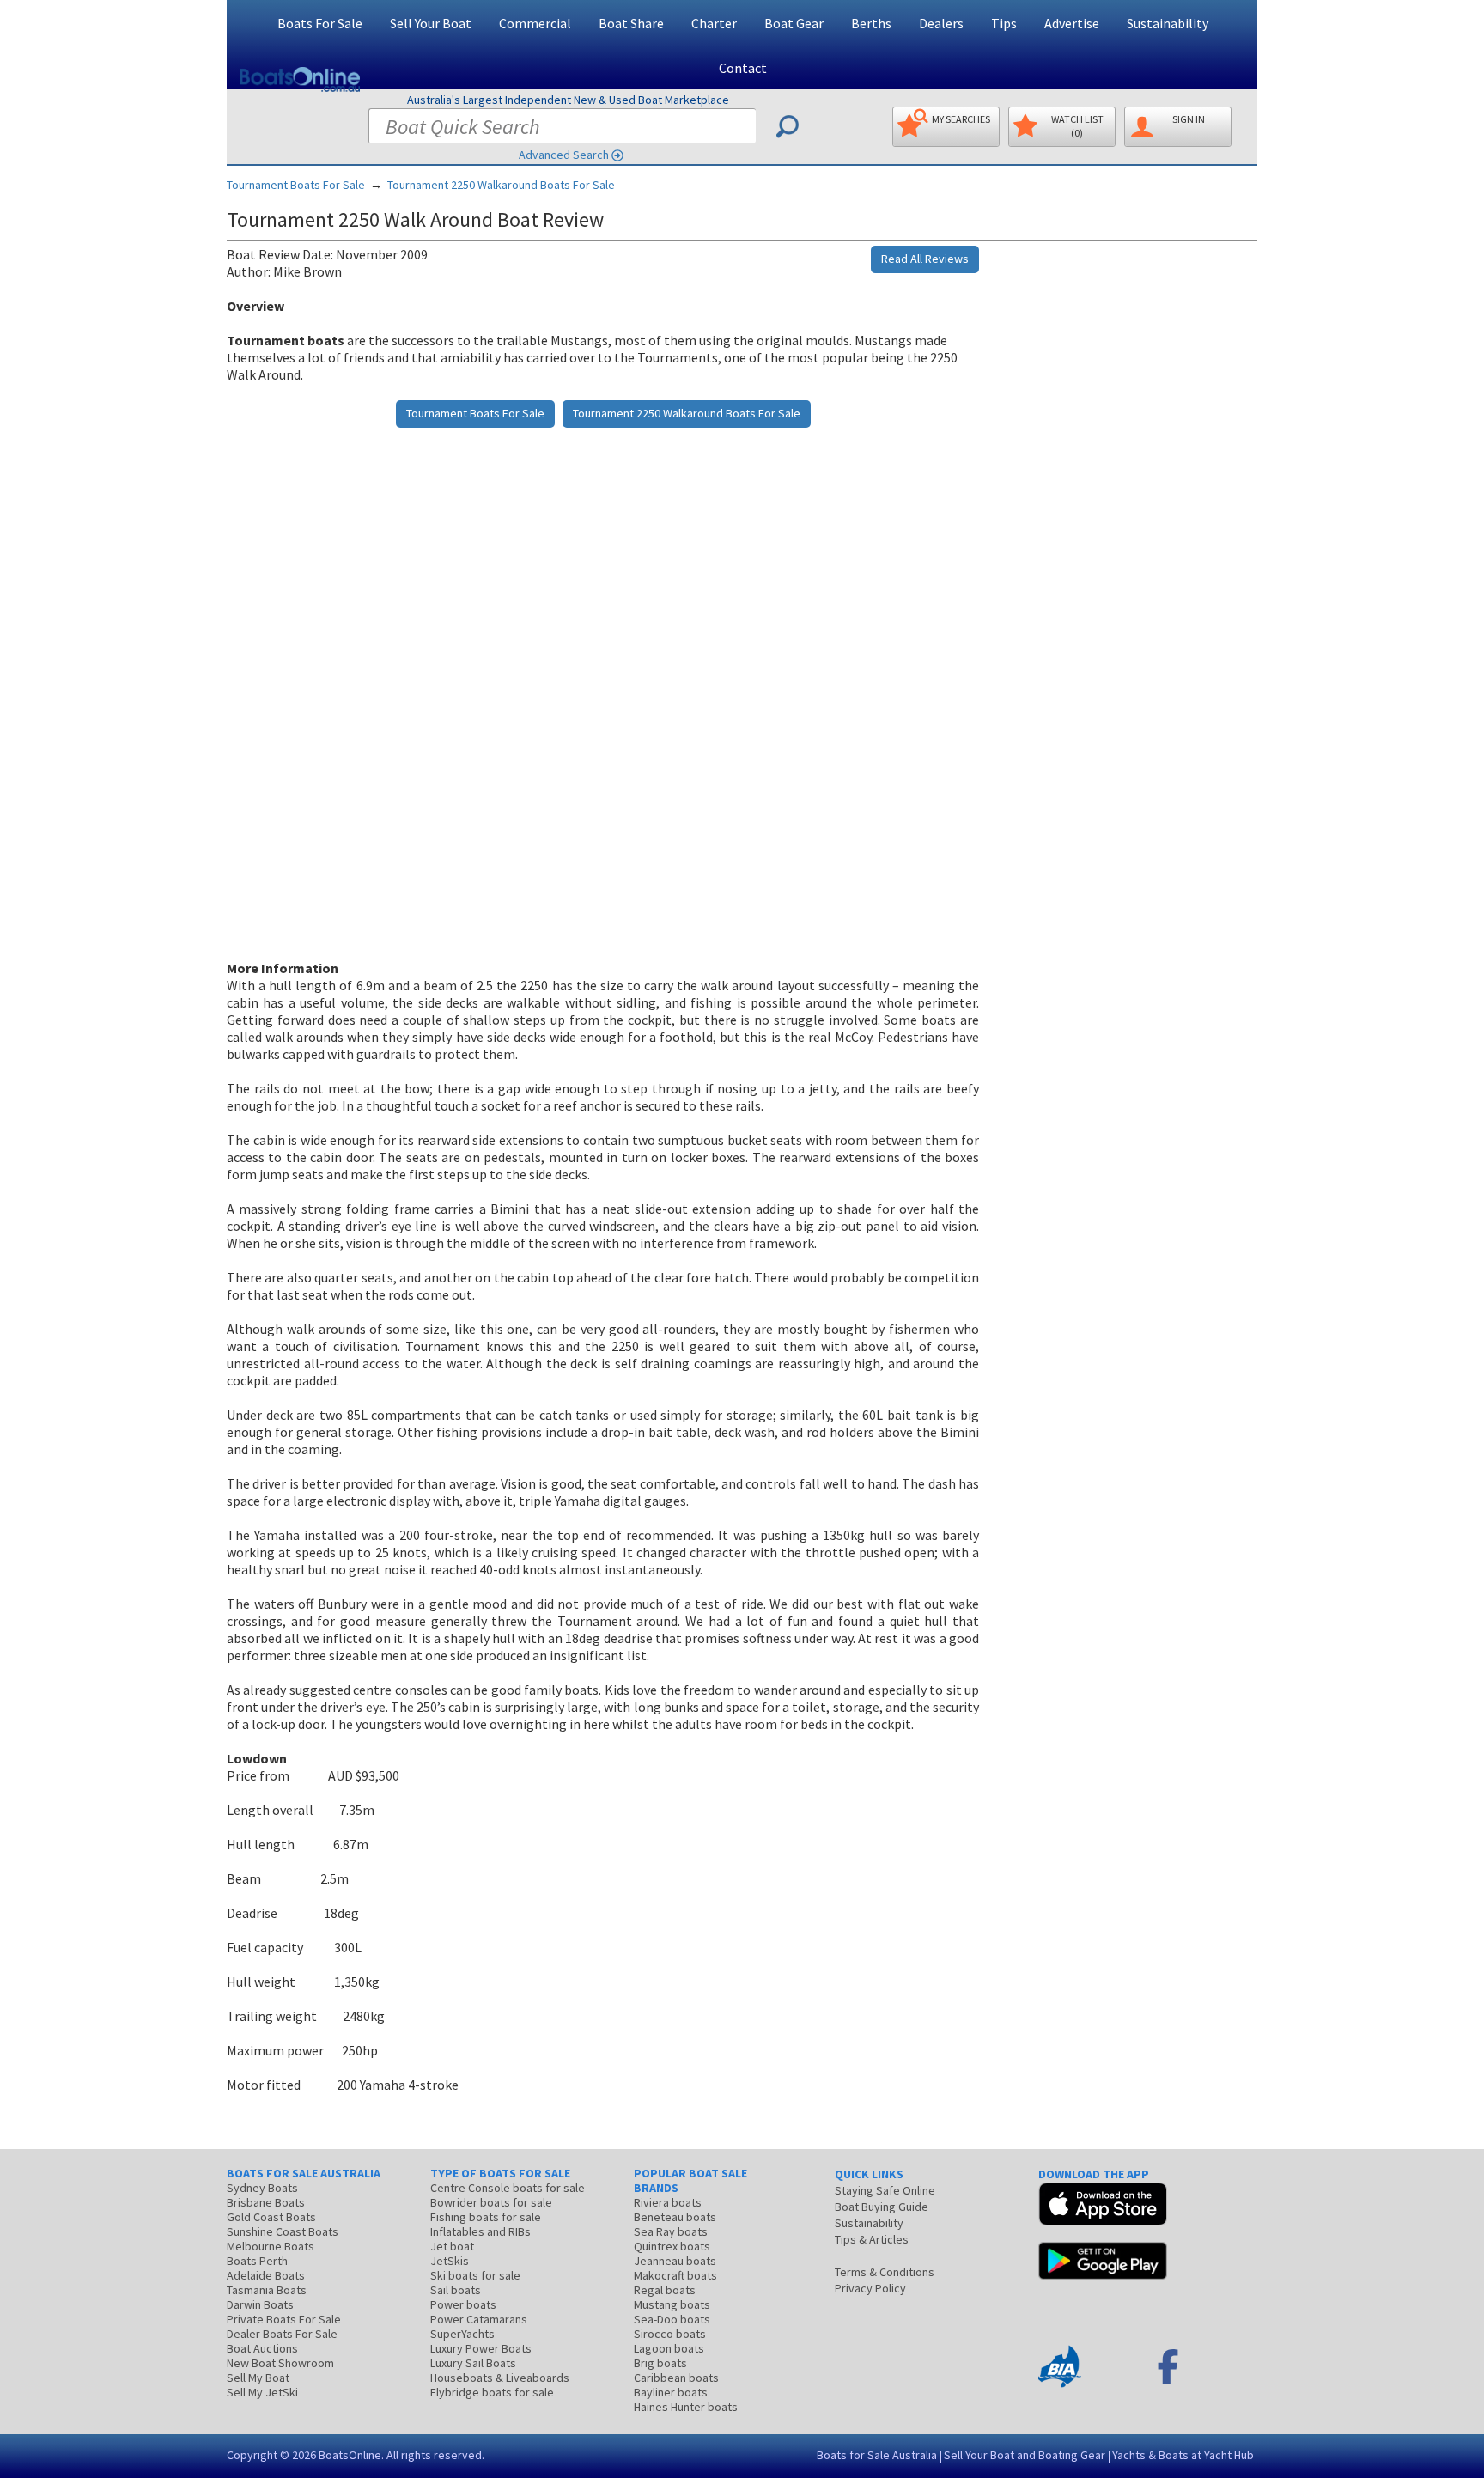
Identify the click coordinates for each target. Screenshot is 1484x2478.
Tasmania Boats (267, 2290)
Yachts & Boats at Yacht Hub (1183, 2455)
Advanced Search (564, 155)
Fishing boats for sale (486, 2217)
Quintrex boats (672, 2246)
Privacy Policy (870, 2288)
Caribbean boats (676, 2378)
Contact (743, 68)
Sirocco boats (670, 2334)
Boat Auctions (262, 2348)
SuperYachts (462, 2334)
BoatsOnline (350, 2455)
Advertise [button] (1072, 23)
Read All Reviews (925, 259)
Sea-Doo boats (672, 2319)
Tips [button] (1004, 23)
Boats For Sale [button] (320, 23)
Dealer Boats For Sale (282, 2334)
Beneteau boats (675, 2217)
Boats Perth (257, 2261)
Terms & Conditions (885, 2272)
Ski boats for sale (475, 2275)
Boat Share (631, 23)
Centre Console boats (508, 2188)
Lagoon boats (669, 2348)
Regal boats (665, 2290)
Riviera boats (668, 2202)
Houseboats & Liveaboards (500, 2378)
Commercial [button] (535, 23)
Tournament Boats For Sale (296, 185)
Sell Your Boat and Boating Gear (1025, 2455)
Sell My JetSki (262, 2392)
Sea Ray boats (671, 2231)
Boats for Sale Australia (877, 2455)
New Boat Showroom (280, 2363)
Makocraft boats (675, 2275)
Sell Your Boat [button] (431, 23)
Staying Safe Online (885, 2190)
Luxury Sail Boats (473, 2363)
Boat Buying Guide (882, 2207)
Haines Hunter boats (686, 2407)
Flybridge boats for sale (492, 2392)
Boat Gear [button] (794, 23)
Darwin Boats (260, 2304)
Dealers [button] (941, 23)
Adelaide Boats (266, 2275)
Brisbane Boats (266, 2202)
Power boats (463, 2304)
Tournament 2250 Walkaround (501, 185)
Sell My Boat (258, 2378)
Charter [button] (714, 23)
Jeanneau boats (675, 2261)
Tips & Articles (872, 2239)
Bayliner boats (671, 2392)
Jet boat (452, 2246)
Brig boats (660, 2363)
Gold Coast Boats (271, 2217)
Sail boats (456, 2290)
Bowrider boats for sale (491, 2202)
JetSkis (450, 2261)
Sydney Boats (262, 2188)
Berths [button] (871, 23)
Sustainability (1168, 23)
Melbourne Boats (271, 2246)
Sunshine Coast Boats (283, 2231)
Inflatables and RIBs (480, 2231)
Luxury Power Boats (481, 2348)
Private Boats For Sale (284, 2319)
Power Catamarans (479, 2319)
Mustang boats (672, 2304)
